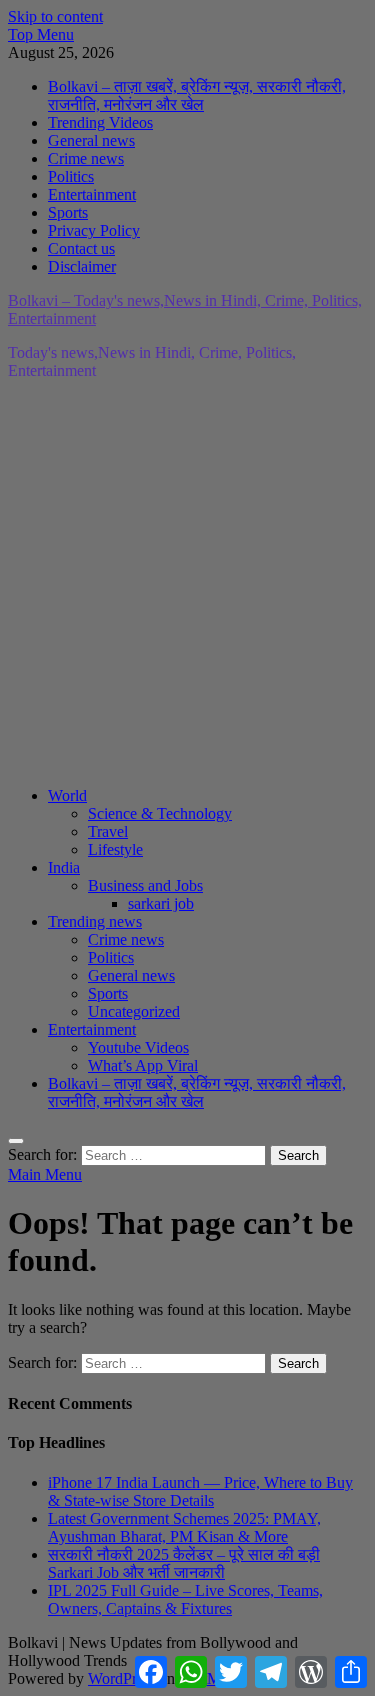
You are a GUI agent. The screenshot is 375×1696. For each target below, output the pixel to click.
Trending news (95, 921)
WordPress (122, 1678)
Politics (71, 176)
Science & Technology (160, 813)
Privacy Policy (94, 230)
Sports (68, 212)
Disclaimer (82, 266)
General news (91, 140)
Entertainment (92, 194)
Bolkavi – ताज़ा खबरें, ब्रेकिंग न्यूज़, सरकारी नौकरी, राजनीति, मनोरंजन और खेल (197, 95)
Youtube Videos (138, 1047)
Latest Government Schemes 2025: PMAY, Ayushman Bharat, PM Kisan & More (184, 1527)
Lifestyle (115, 849)
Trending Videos (100, 122)
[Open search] (16, 1141)
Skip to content (55, 16)
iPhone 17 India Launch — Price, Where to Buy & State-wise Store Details (200, 1491)
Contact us (81, 248)
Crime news (86, 158)
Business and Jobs (145, 885)
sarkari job (161, 903)
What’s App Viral (143, 1065)
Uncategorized (134, 1011)
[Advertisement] (187, 583)
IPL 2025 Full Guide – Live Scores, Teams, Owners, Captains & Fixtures (185, 1599)
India (64, 867)
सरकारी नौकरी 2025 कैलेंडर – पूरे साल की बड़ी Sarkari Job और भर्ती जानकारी (184, 1563)
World (67, 795)
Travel (108, 831)
